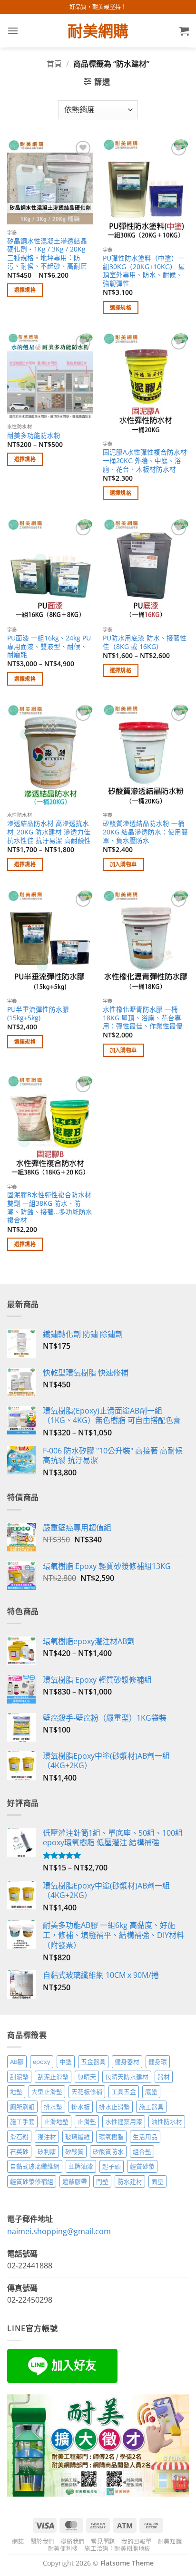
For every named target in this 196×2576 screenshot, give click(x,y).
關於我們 (42, 2542)
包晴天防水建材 (127, 2077)
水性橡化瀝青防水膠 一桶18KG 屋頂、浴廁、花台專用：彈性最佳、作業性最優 (143, 1018)
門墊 (102, 2181)
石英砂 (19, 2151)
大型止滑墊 (47, 2092)
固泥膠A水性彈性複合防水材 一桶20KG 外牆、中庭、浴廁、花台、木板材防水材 (145, 460)
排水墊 (53, 2107)
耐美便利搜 (63, 2549)
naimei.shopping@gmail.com (59, 2231)
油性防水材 (167, 2121)
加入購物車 (123, 864)
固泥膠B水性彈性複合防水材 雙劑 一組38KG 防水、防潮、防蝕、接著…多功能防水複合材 (50, 1207)
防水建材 (130, 2181)
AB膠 (17, 2062)
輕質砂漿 (142, 2166)
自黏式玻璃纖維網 (35, 2166)
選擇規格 (25, 290)
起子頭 (112, 2166)
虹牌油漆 (81, 2166)
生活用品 (145, 2137)
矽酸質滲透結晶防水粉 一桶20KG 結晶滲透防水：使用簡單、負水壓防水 (145, 832)
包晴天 (87, 2077)
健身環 (158, 2062)
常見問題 (103, 2542)
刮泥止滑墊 (53, 2077)
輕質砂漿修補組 (32, 2181)
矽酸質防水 (108, 2151)
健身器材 (127, 2062)
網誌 (18, 2542)
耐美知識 (170, 2542)
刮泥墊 (19, 2077)
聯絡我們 (72, 2542)
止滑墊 (87, 2121)
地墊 (16, 2092)
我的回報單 (136, 2542)
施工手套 (22, 2121)
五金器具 (93, 2062)
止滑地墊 (56, 2121)
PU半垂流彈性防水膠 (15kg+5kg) (38, 1013)
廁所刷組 (22, 2107)
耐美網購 (98, 31)
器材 (164, 2077)
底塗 (151, 2092)
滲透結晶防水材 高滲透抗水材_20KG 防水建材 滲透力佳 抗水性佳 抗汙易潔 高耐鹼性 (49, 832)
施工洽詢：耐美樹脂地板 (117, 2549)
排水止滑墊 (114, 2107)
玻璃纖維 (78, 2137)
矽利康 (47, 2151)
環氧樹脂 (111, 2137)
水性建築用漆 (124, 2121)
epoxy (42, 2062)
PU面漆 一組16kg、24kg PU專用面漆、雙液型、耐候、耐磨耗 (49, 646)
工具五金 (124, 2092)
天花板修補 (87, 2092)
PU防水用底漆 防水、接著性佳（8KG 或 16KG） (145, 642)
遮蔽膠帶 (75, 2181)
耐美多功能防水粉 (34, 436)
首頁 (54, 64)
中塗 (66, 2062)
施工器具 (151, 2107)
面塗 (157, 2181)
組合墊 (142, 2151)
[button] (13, 31)
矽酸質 (74, 2151)
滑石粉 (19, 2137)
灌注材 (47, 2137)
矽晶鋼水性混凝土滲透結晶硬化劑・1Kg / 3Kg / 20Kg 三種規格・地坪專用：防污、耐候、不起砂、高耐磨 (47, 254)
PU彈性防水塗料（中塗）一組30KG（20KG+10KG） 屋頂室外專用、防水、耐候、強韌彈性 (144, 271)
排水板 (81, 2107)
